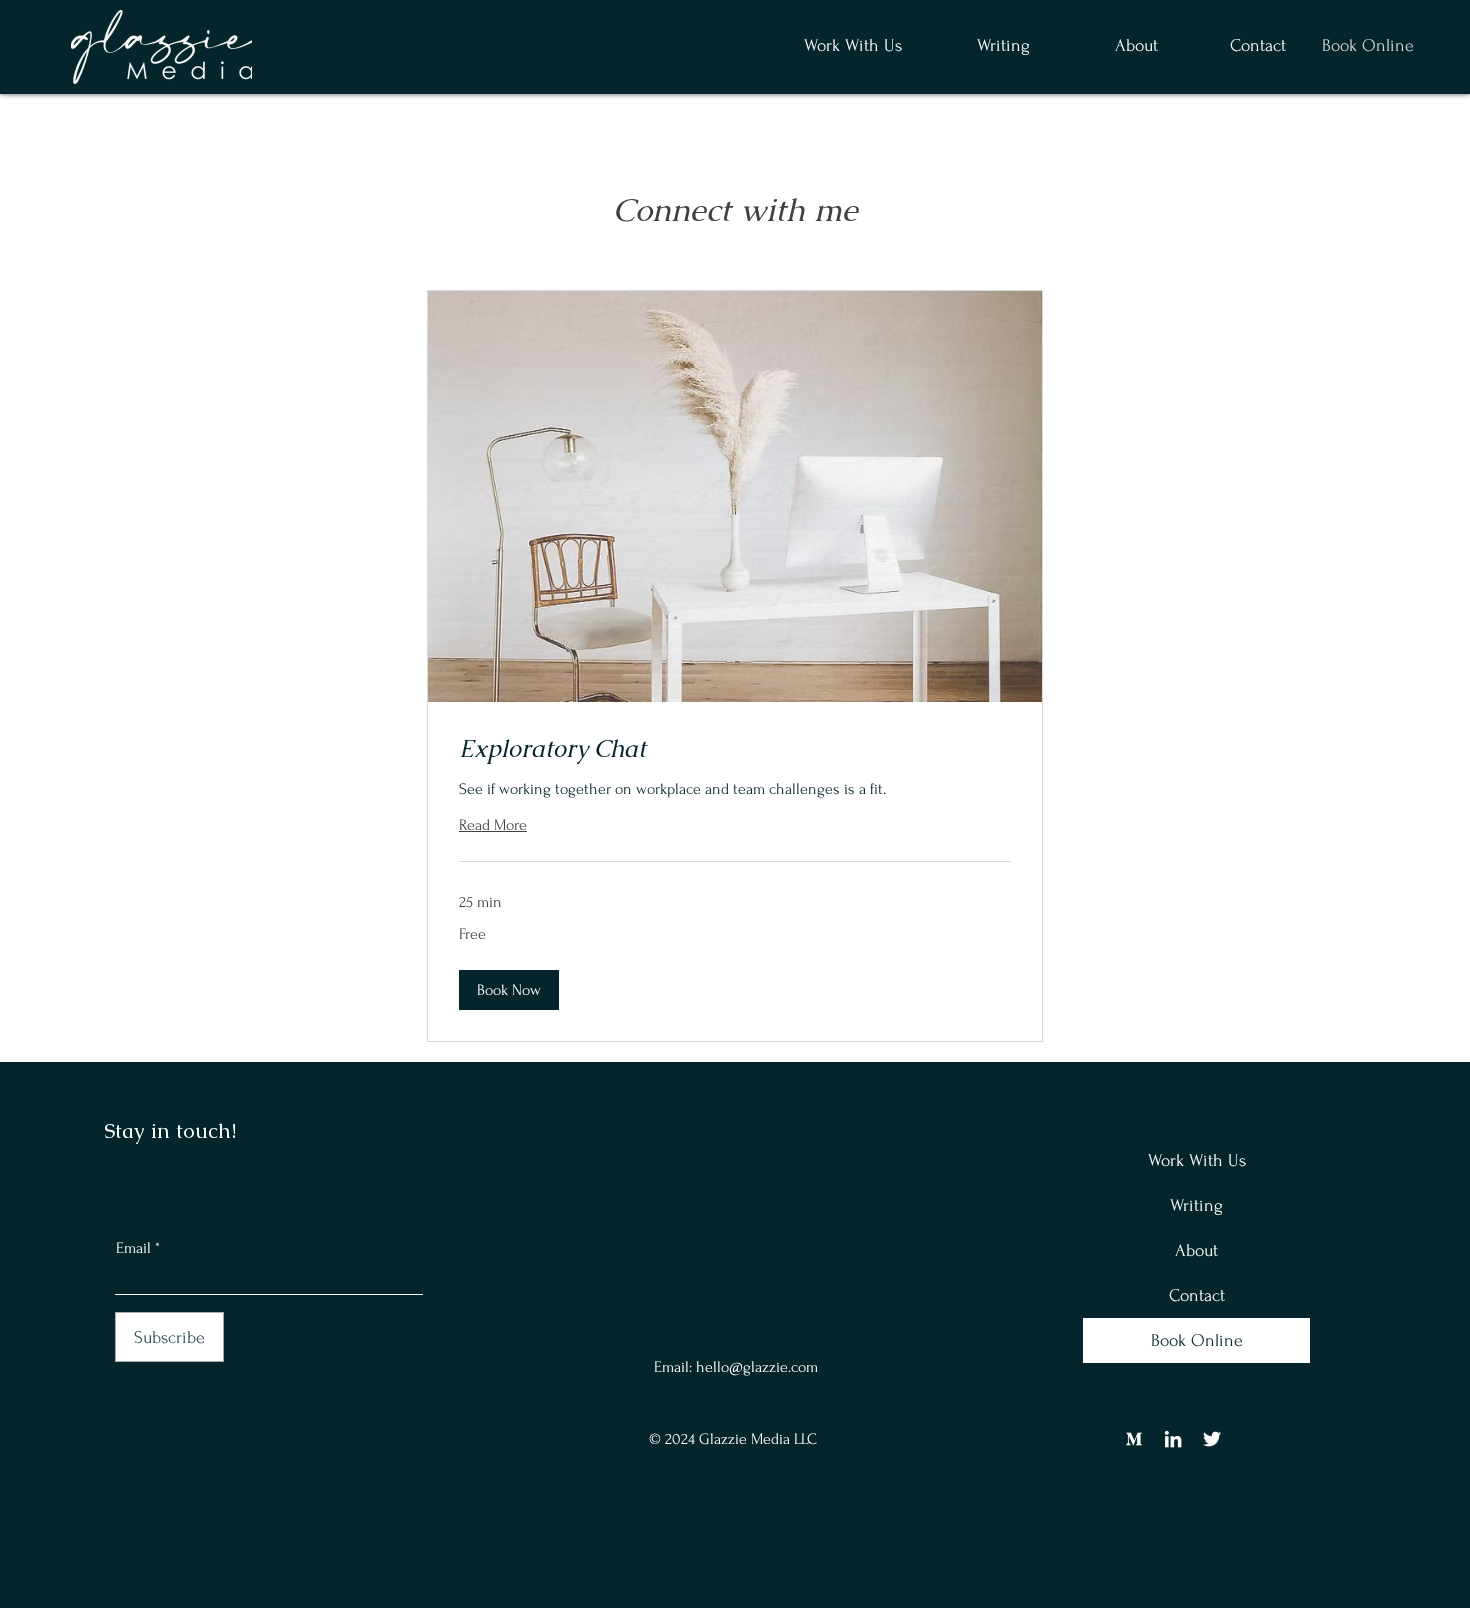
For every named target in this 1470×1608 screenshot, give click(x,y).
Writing (1196, 1205)
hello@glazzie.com (757, 1367)
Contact (1197, 1295)
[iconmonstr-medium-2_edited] (1134, 1439)
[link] (735, 749)
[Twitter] (1212, 1439)
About (1196, 1250)
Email (133, 1248)
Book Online (1197, 1340)
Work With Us (1197, 1160)
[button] (981, 46)
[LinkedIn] (1173, 1439)
